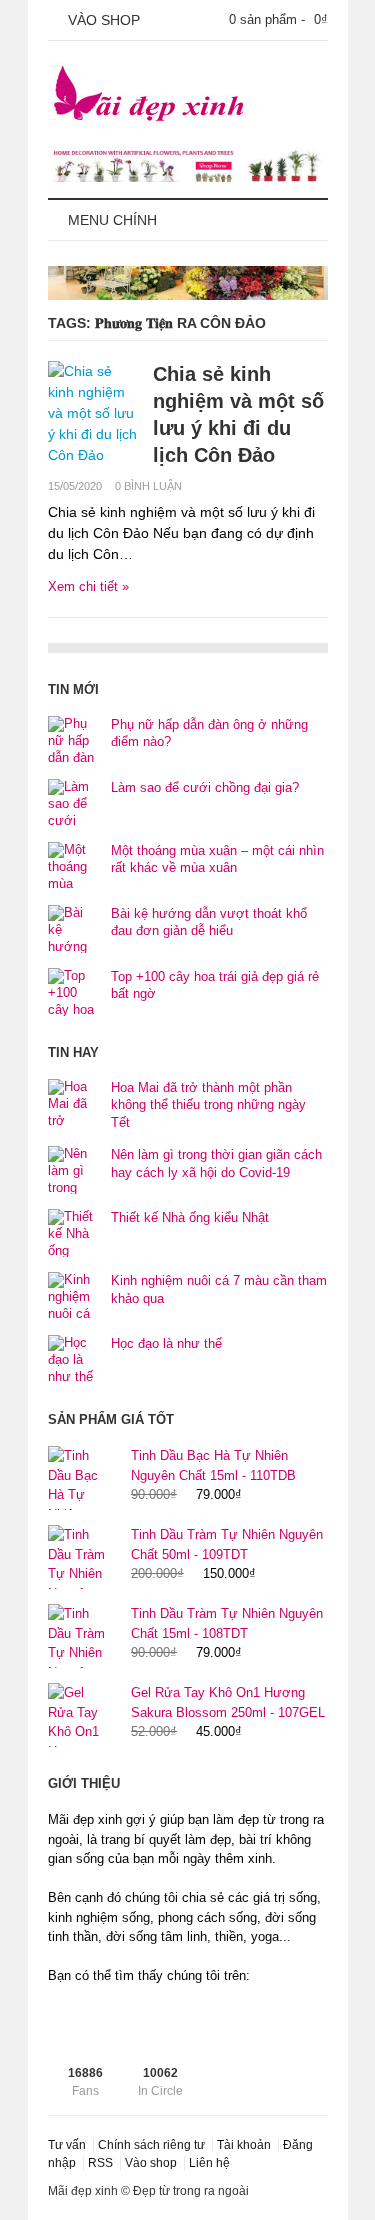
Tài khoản (244, 2145)
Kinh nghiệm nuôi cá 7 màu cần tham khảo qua (219, 1289)
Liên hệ (209, 2163)
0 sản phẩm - (278, 19)
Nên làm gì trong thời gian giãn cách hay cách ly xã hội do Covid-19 (216, 1163)
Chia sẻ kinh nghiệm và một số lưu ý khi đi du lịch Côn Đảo (238, 414)
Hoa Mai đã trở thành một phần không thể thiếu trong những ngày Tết (208, 1105)
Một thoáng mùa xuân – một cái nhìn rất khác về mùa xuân (217, 859)
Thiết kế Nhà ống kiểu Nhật (190, 1217)
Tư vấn (67, 2145)
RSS (100, 2163)
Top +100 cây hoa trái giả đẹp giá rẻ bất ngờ (215, 985)
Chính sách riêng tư (151, 2145)
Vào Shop (102, 20)
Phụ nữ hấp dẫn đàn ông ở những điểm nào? (209, 733)
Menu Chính (110, 220)
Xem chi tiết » (88, 586)
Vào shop (151, 2163)
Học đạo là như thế (166, 1343)
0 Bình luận (148, 486)
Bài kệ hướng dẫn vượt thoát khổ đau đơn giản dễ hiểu (209, 922)
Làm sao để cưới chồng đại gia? (205, 787)
